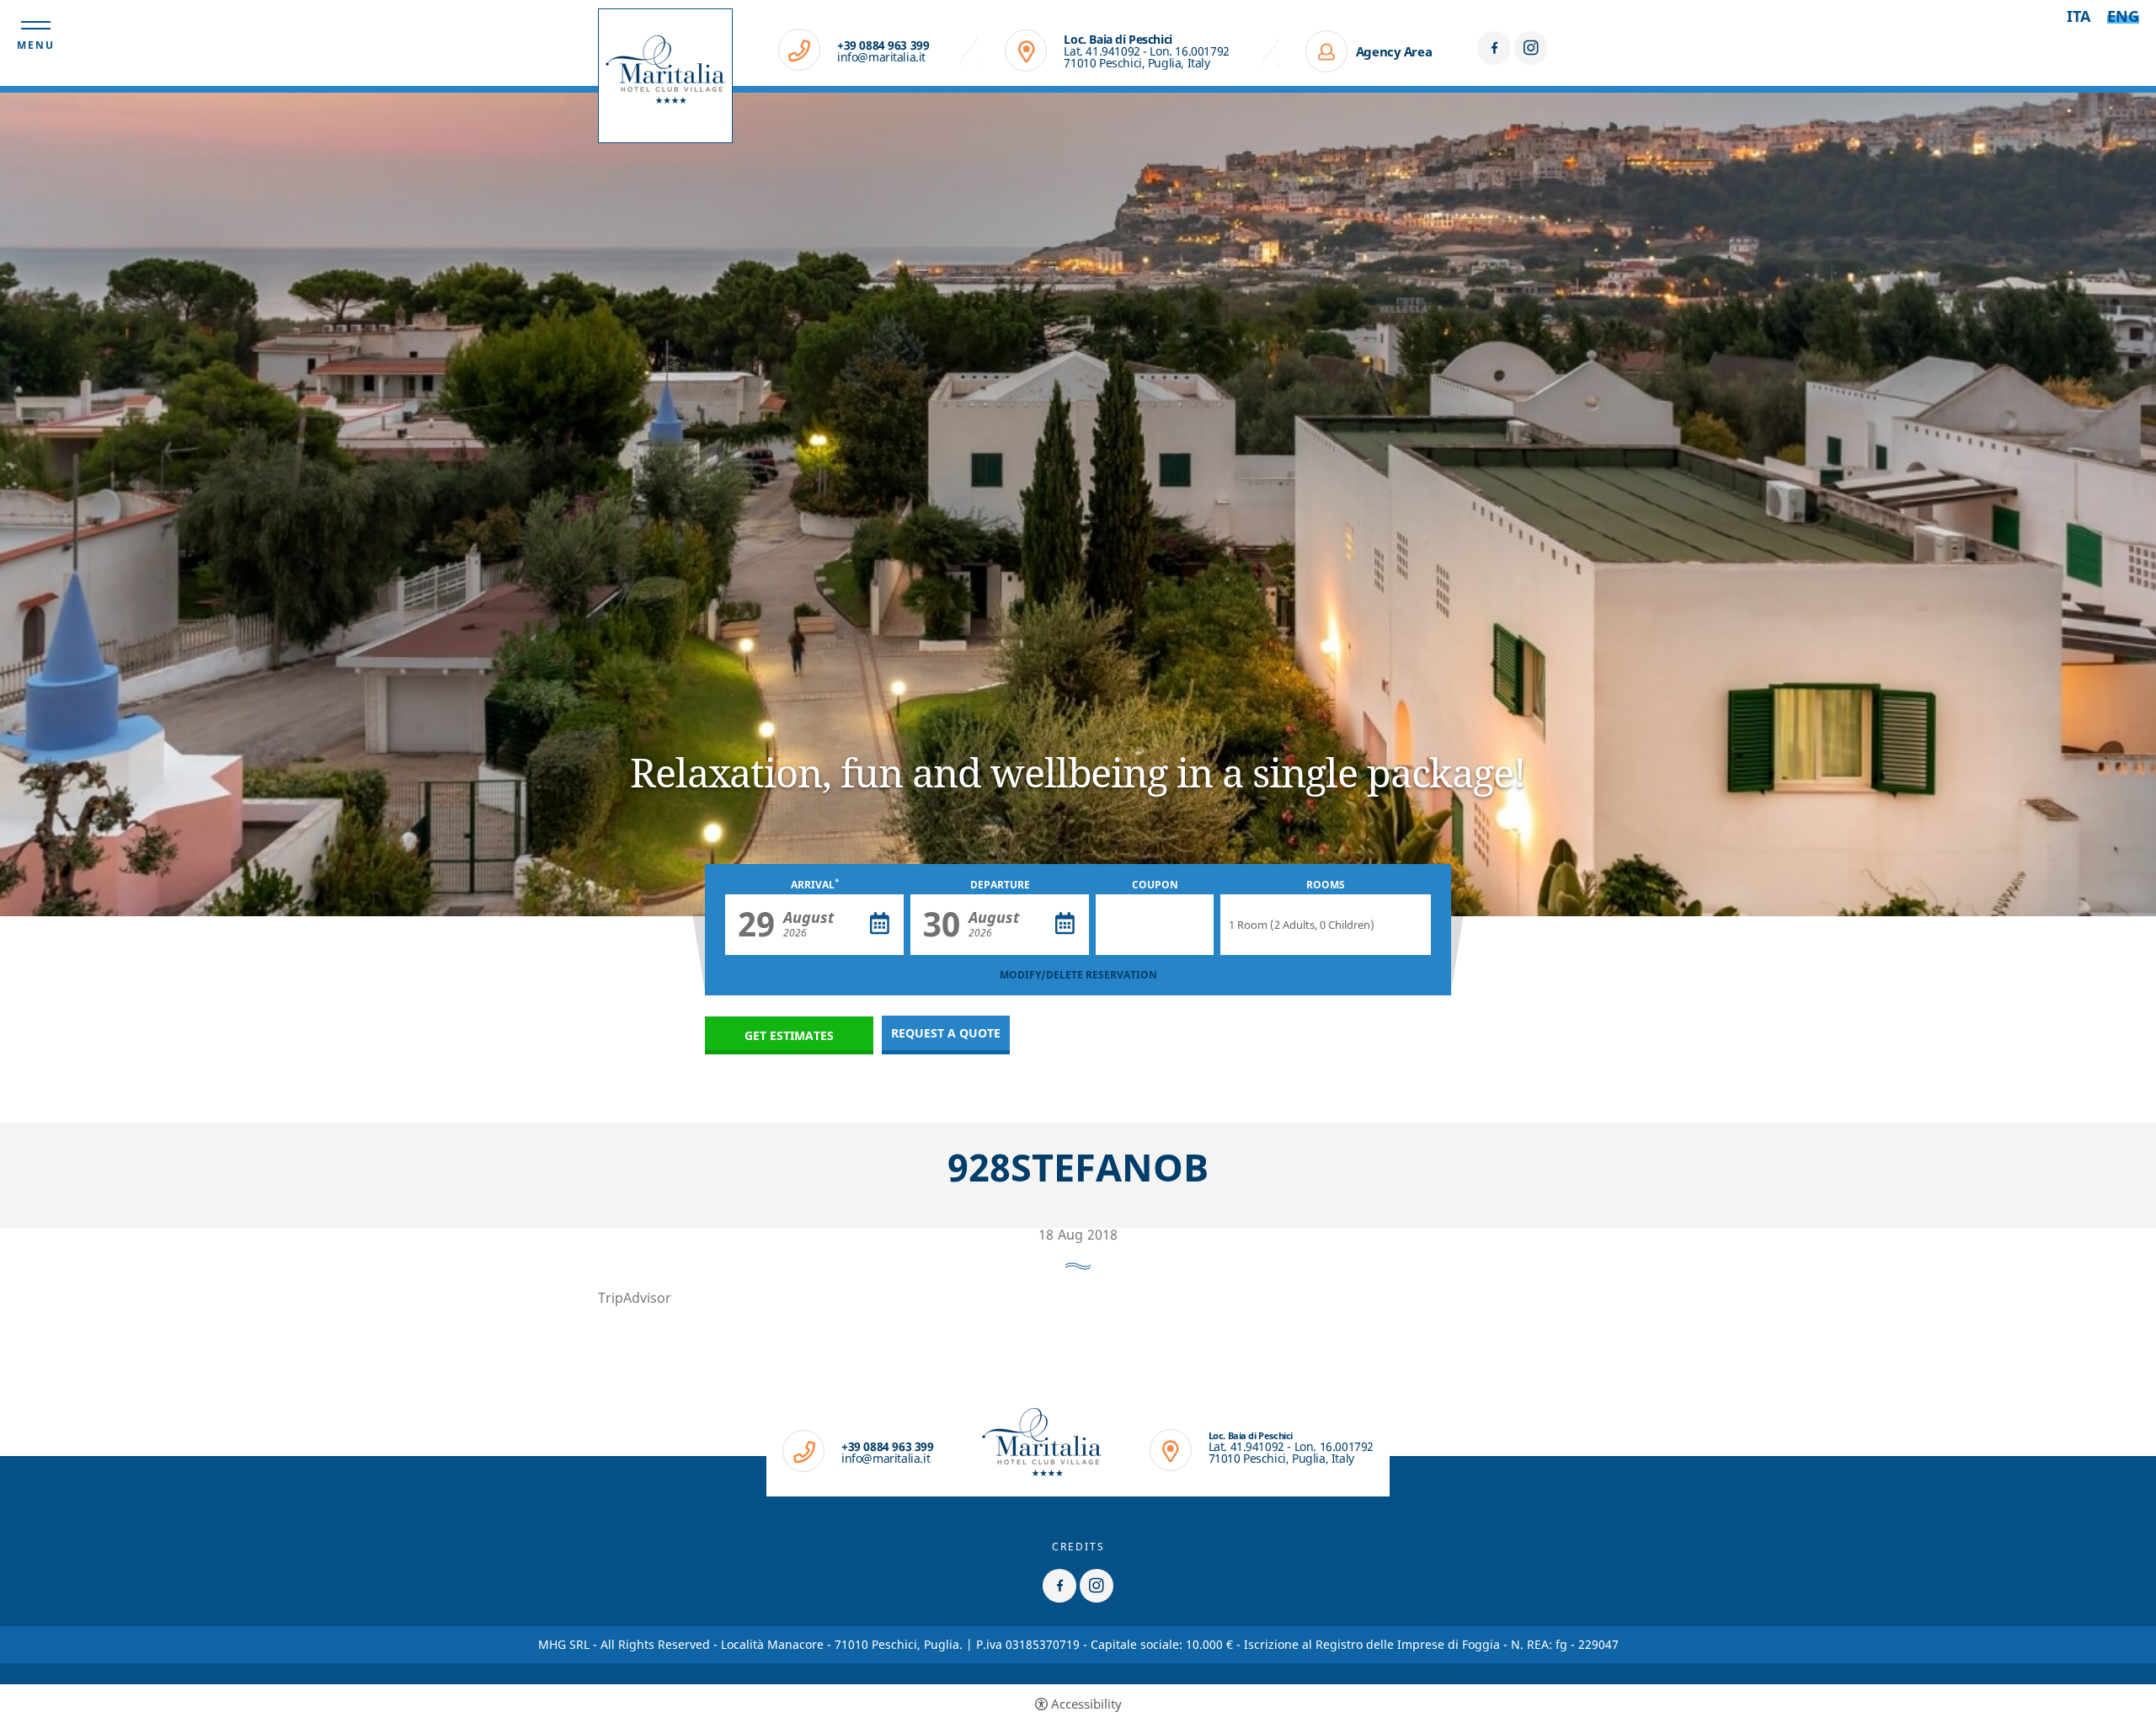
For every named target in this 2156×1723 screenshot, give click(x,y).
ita (2079, 16)
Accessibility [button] (1086, 1704)
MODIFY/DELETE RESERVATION (1078, 975)
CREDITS (1078, 1547)
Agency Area (1394, 51)
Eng (2123, 16)
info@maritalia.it (881, 57)
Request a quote (946, 1033)
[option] (1078, 504)
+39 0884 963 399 (883, 45)
